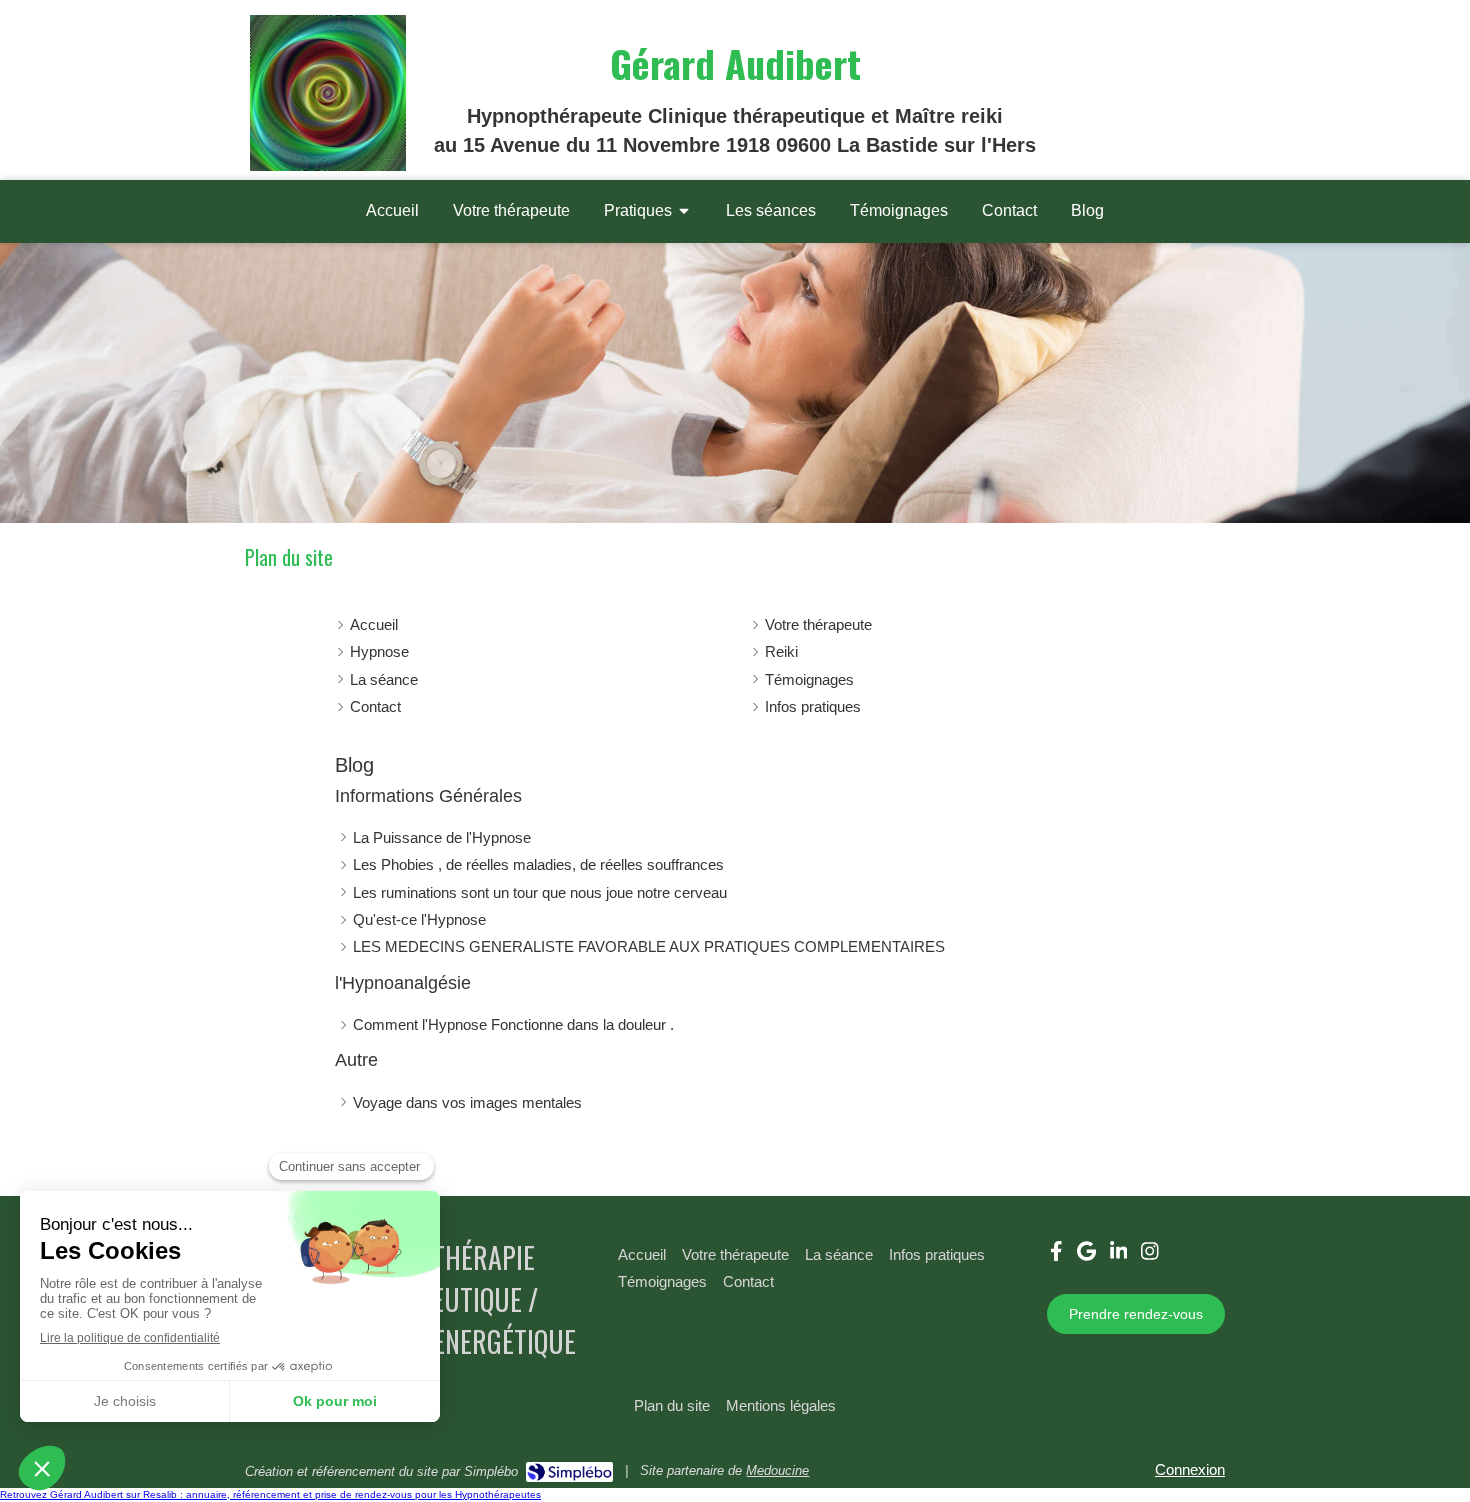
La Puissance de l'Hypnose (442, 837)
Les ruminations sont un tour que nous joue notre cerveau (540, 892)
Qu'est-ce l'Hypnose (419, 919)
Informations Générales (428, 796)
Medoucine (777, 1470)
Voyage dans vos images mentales (467, 1102)
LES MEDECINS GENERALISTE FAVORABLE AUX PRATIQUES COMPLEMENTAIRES (649, 946)
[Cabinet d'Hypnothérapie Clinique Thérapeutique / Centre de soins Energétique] (328, 165)
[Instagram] (1150, 1255)
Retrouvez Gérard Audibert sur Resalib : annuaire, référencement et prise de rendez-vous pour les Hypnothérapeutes (270, 1494)
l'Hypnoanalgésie (403, 983)
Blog (354, 765)
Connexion (1190, 1469)
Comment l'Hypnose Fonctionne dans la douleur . (513, 1024)
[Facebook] (1056, 1255)
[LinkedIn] (1119, 1255)
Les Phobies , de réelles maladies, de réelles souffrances (538, 864)
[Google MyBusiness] (1086, 1255)
